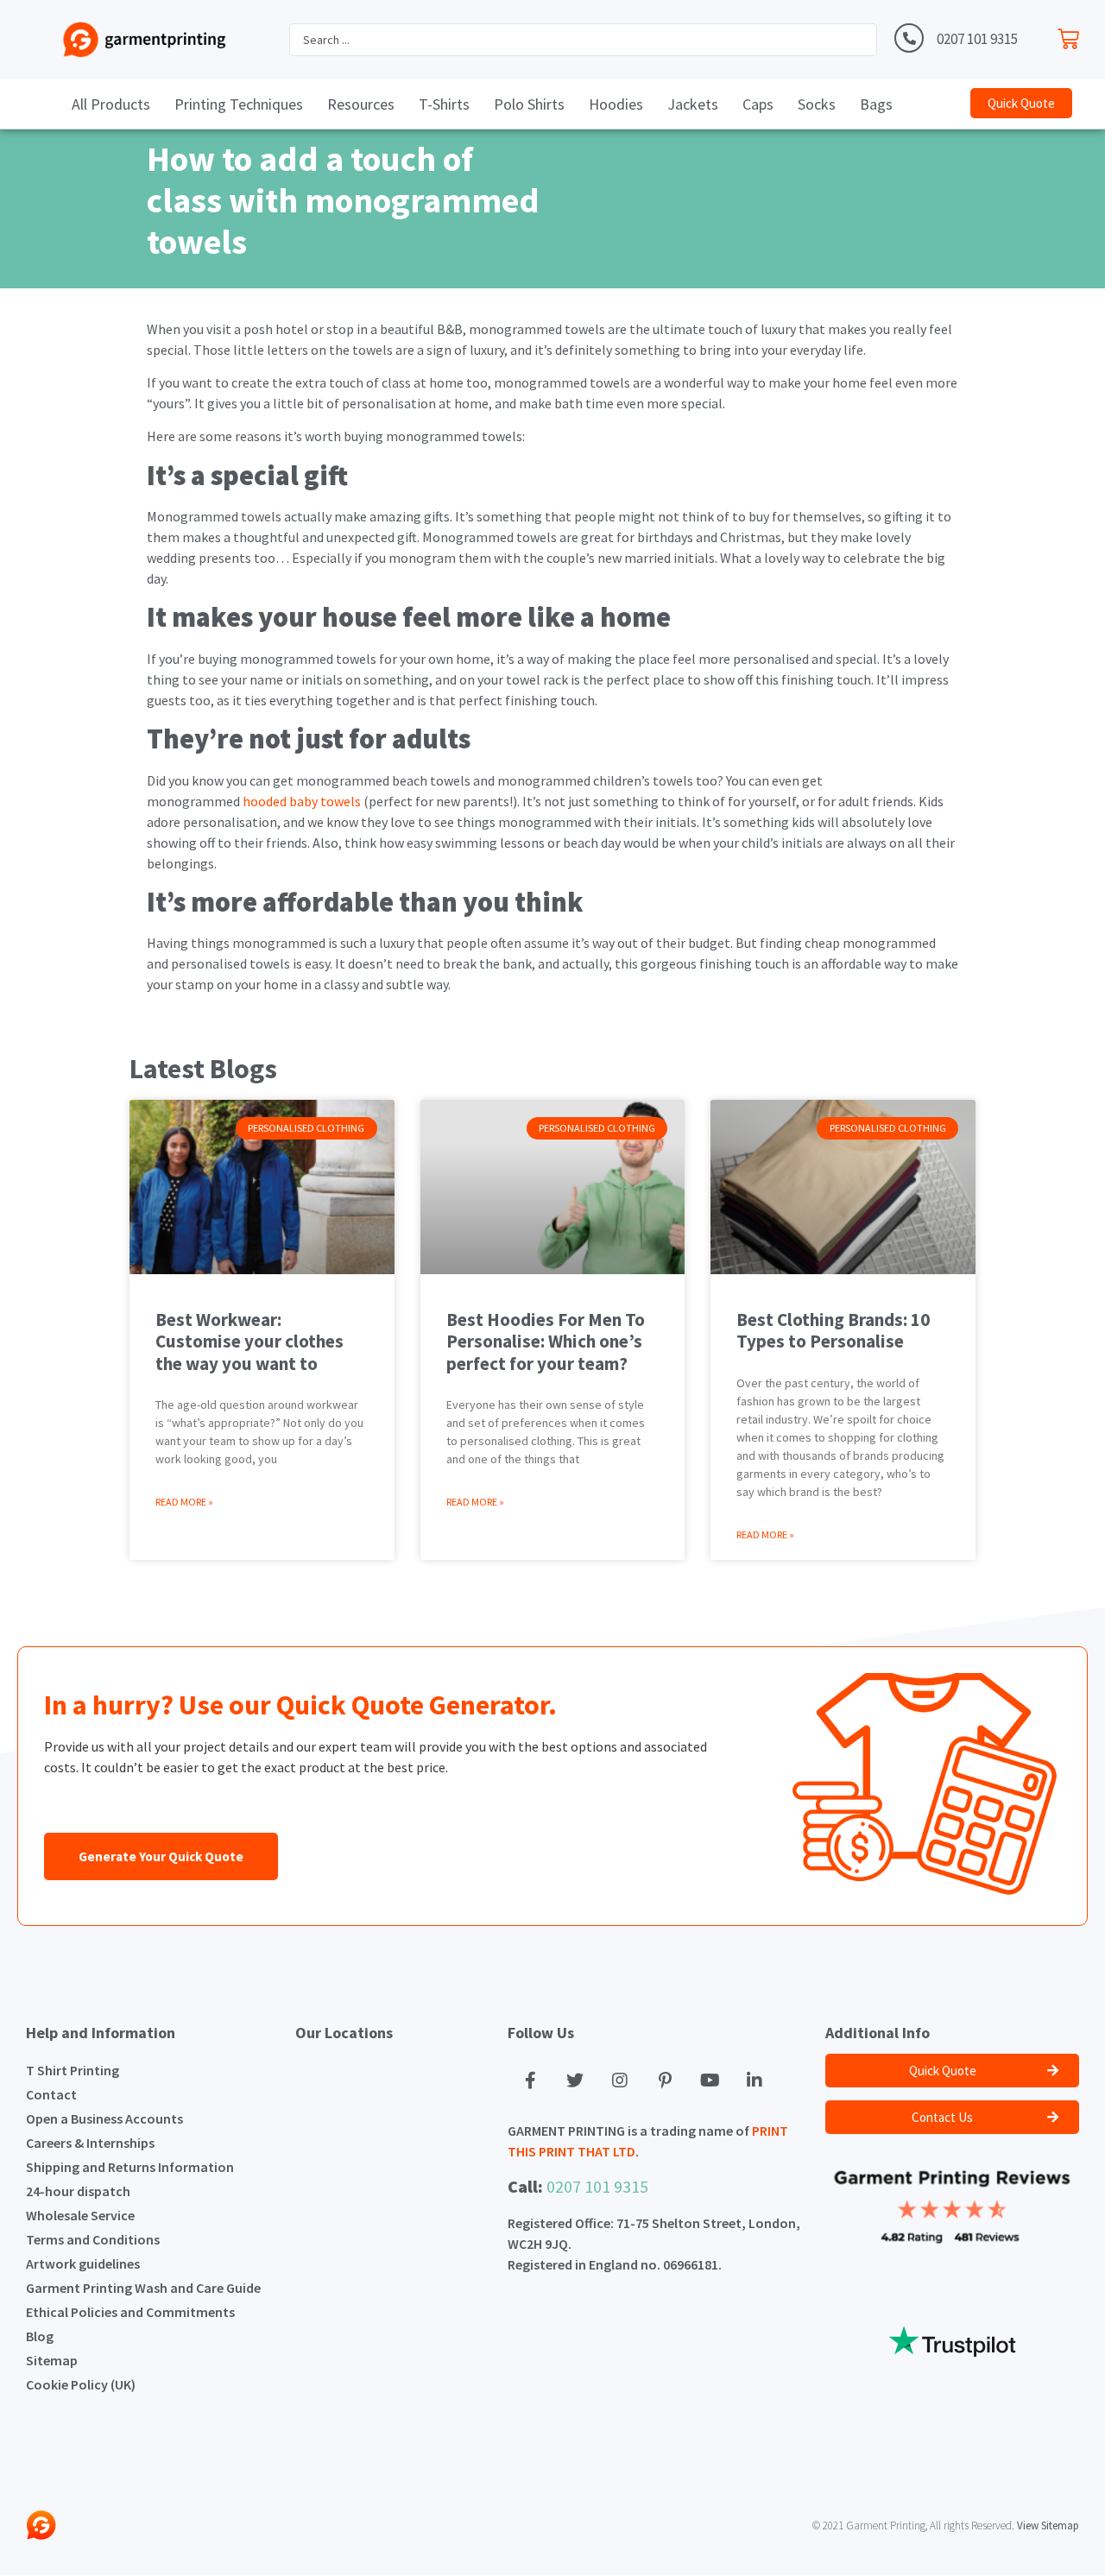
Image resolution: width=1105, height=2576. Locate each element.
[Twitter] (575, 2080)
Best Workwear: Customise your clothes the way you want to (249, 1341)
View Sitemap (1048, 2525)
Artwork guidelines (83, 2263)
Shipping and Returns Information (130, 2167)
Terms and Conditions (93, 2239)
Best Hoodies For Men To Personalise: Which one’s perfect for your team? (546, 1341)
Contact (51, 2094)
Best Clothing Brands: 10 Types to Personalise (833, 1330)
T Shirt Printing (73, 2070)
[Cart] (1073, 35)
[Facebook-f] (530, 2080)
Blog (40, 2336)
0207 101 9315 (977, 39)
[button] (1021, 103)
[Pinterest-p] (665, 2080)
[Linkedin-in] (755, 2080)
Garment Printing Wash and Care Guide (143, 2288)
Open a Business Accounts (104, 2118)
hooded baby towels (300, 801)
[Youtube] (710, 2080)
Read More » (184, 1502)
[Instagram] (620, 2080)
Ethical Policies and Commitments (130, 2312)
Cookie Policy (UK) (81, 2384)
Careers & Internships (90, 2143)
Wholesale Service (80, 2215)
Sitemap (52, 2360)
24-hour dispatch (78, 2191)
